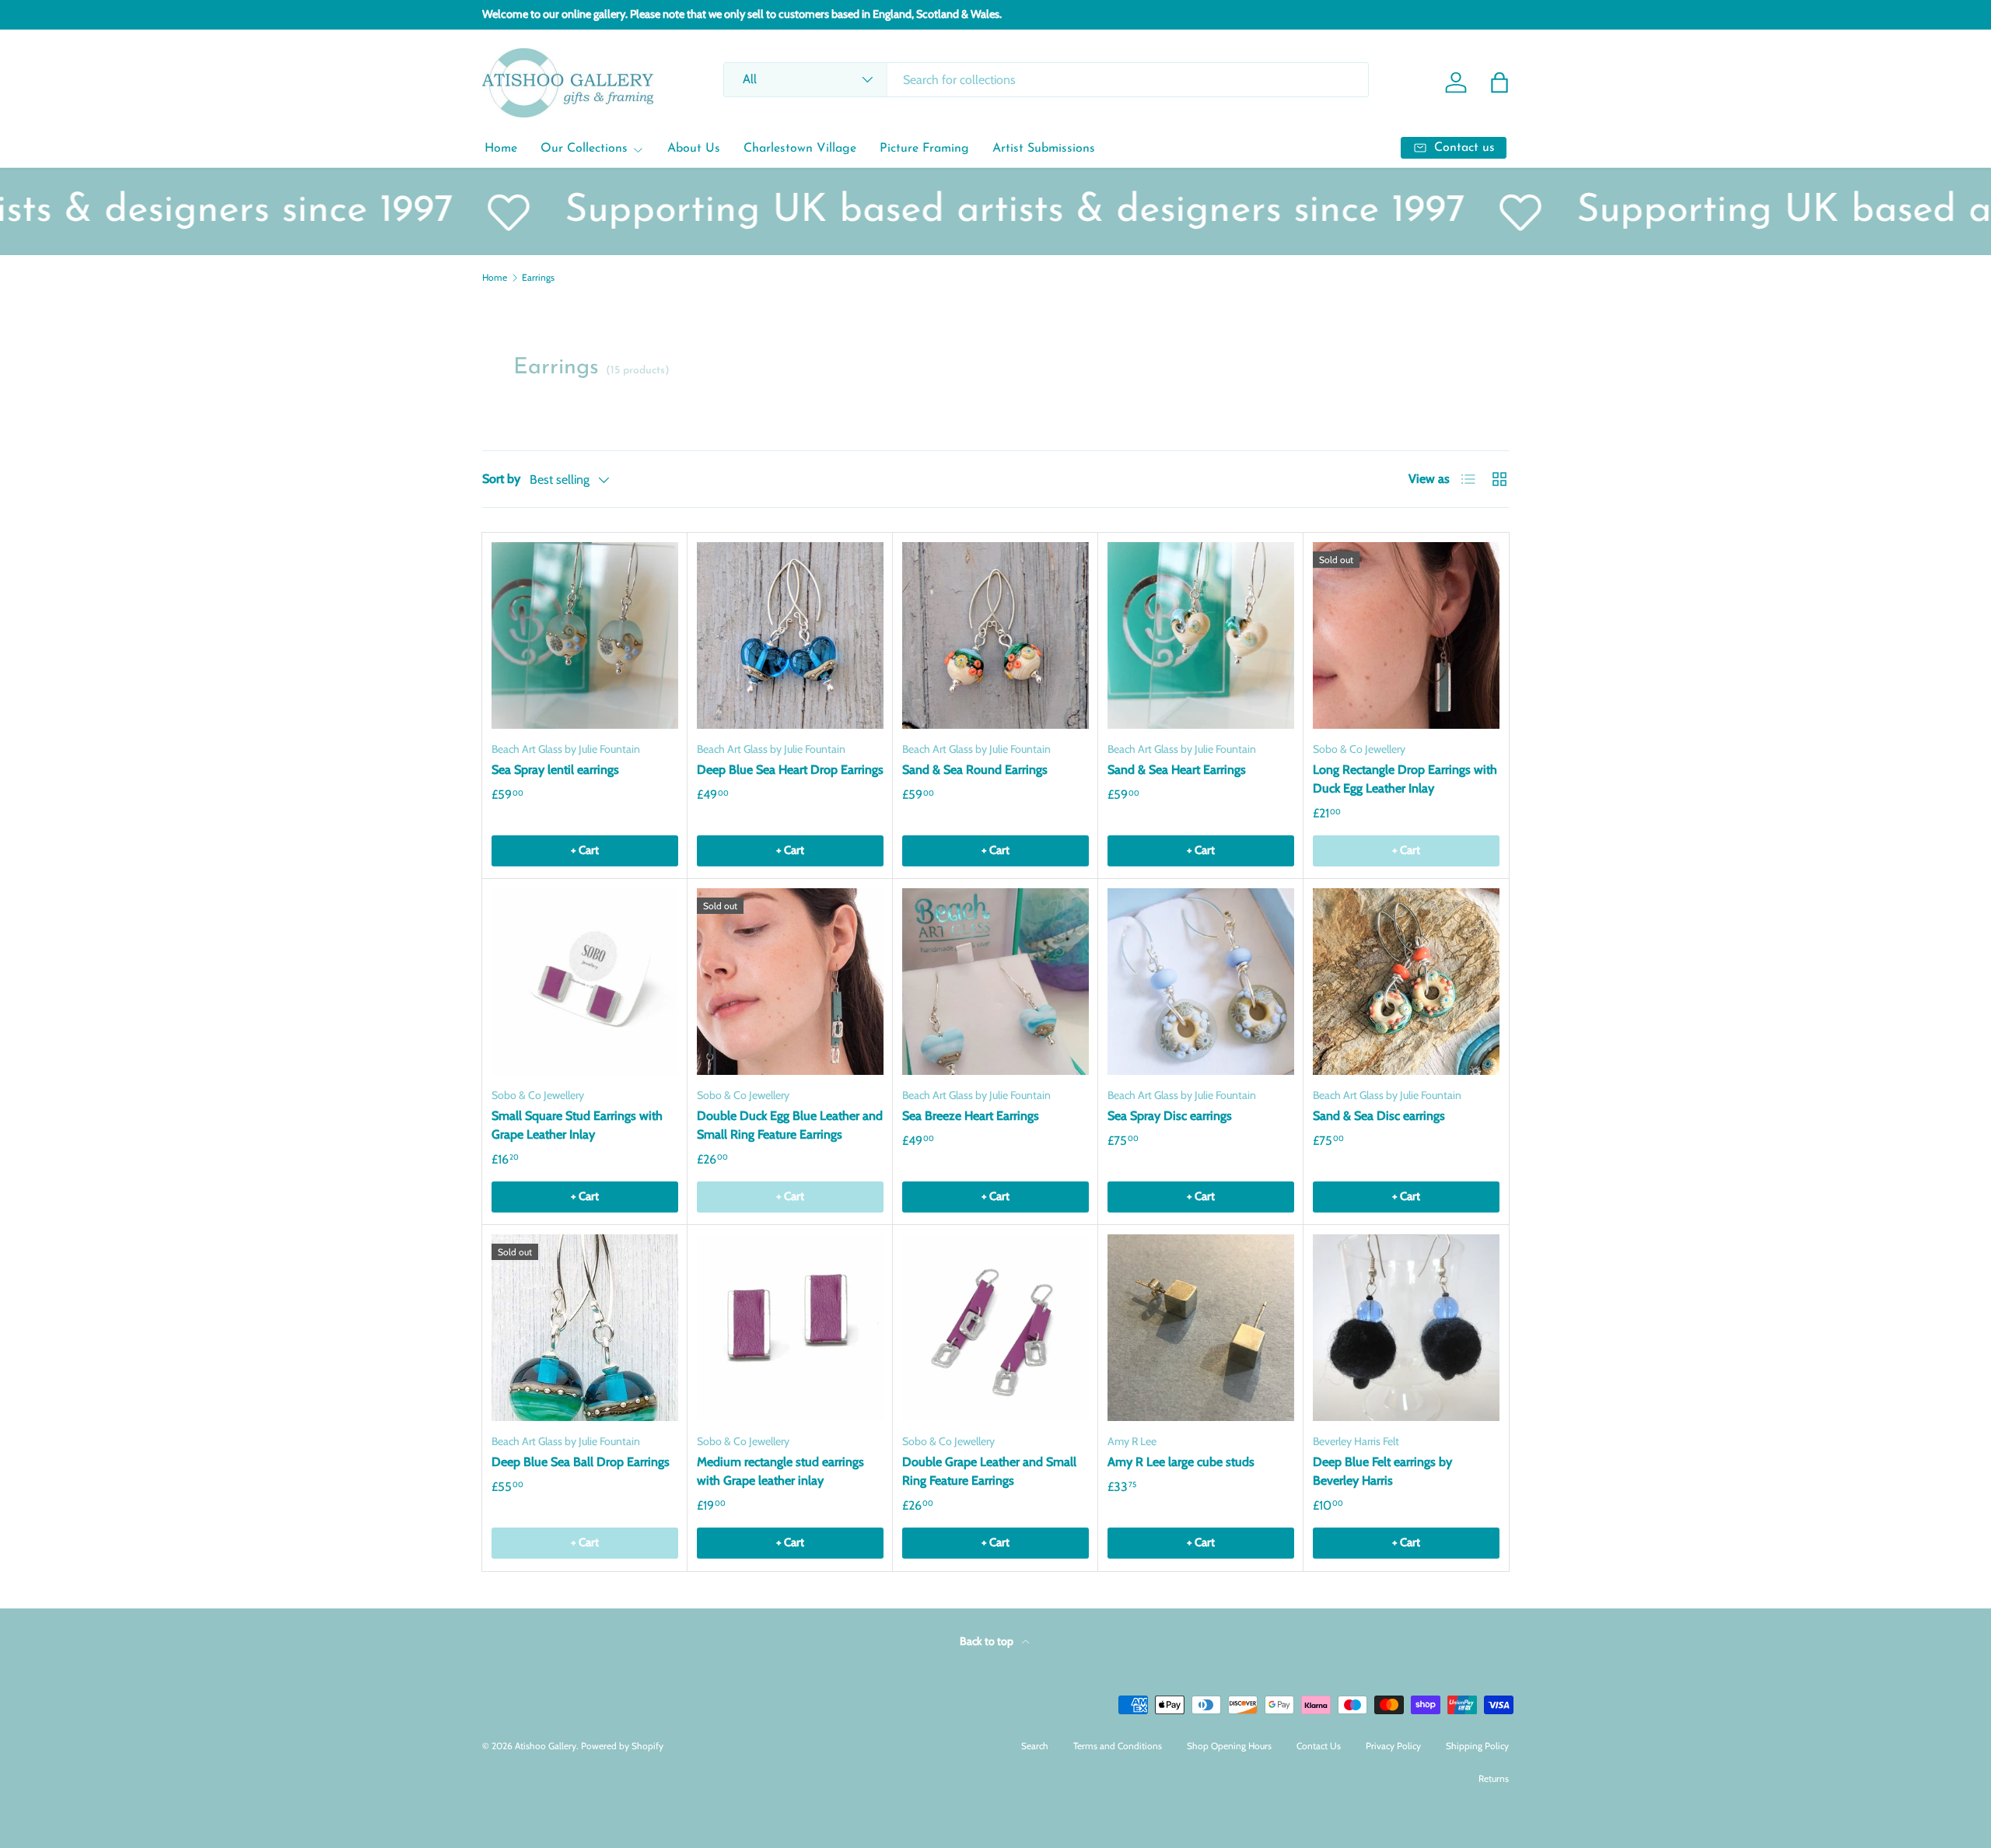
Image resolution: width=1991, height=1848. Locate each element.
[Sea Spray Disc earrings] (1201, 982)
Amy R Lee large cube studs (1181, 1462)
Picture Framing (924, 149)
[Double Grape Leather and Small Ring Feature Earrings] (995, 1328)
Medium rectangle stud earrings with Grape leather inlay (780, 1471)
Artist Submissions (1044, 149)
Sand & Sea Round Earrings (975, 770)
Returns (1494, 1778)
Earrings (538, 278)
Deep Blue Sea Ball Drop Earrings (581, 1462)
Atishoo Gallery (546, 1746)
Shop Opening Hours (1229, 1746)
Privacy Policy (1393, 1746)
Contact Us (1319, 1746)
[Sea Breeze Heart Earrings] (995, 982)
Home (501, 149)
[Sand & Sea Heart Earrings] (1201, 635)
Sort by (501, 479)
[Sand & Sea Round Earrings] (995, 635)
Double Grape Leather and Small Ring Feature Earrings (989, 1471)
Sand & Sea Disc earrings (1379, 1116)
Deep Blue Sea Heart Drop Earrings (790, 770)
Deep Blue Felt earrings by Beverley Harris (1382, 1471)
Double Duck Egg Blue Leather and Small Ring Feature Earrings (790, 1125)
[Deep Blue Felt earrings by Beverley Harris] (1406, 1328)
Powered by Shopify (622, 1746)
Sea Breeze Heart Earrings (971, 1116)
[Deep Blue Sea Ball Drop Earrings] (585, 1328)
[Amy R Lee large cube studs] (1201, 1328)
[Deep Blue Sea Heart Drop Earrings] (790, 635)
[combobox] (1046, 80)
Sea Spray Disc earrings (1170, 1116)
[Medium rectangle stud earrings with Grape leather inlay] (790, 1328)
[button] (1499, 82)
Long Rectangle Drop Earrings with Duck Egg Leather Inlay (1405, 779)
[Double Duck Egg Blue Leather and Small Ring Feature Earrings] (790, 982)
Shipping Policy (1477, 1746)
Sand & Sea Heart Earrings (1177, 770)
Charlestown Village (800, 149)
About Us (694, 149)
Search (1035, 1746)
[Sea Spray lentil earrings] (585, 635)
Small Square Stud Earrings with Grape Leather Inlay (577, 1125)
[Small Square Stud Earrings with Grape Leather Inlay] (585, 982)
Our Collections (584, 149)
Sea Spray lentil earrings (555, 770)
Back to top (988, 1641)
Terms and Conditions (1118, 1746)
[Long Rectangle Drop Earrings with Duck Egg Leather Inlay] (1406, 635)
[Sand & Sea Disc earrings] (1406, 982)
